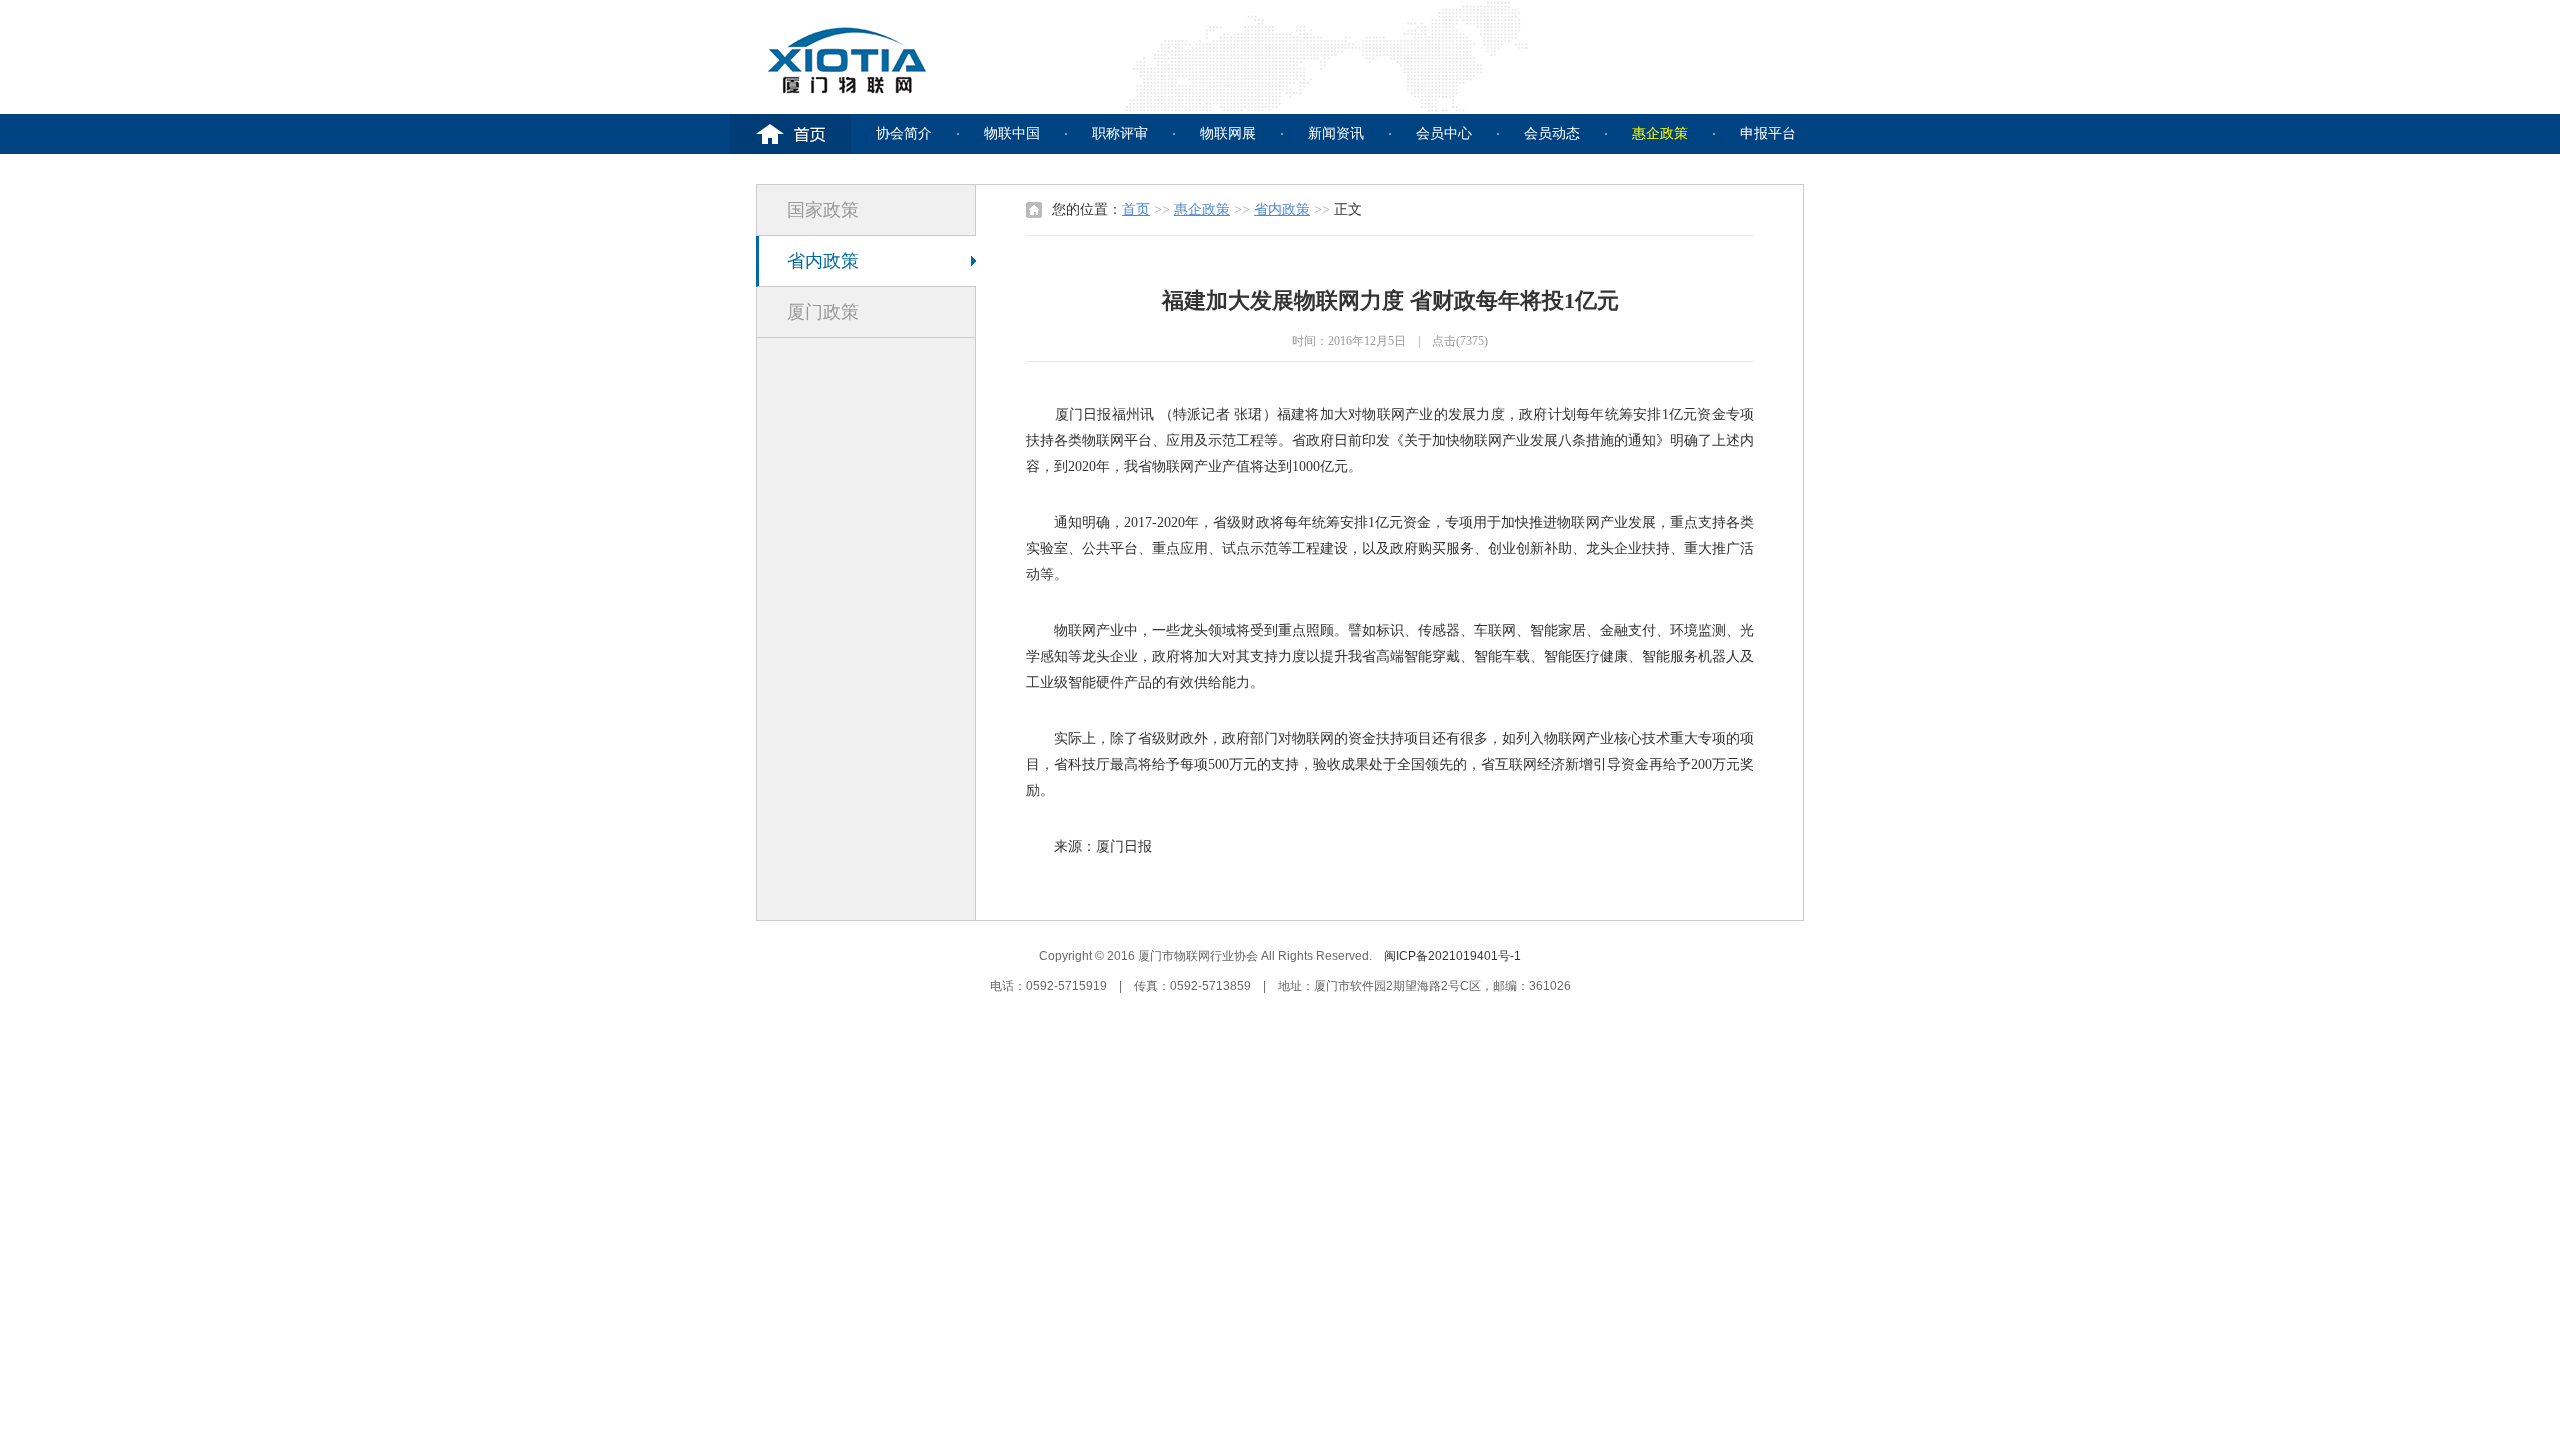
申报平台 (1768, 133)
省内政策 (823, 261)
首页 (1136, 209)
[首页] (790, 134)
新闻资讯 (1336, 133)
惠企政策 (1660, 133)
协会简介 (904, 133)
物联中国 (1012, 133)
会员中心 (1444, 133)
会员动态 (1552, 133)
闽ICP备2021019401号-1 (1452, 956)
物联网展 (1228, 133)
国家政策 (823, 210)
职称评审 (1120, 133)
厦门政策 (823, 312)
